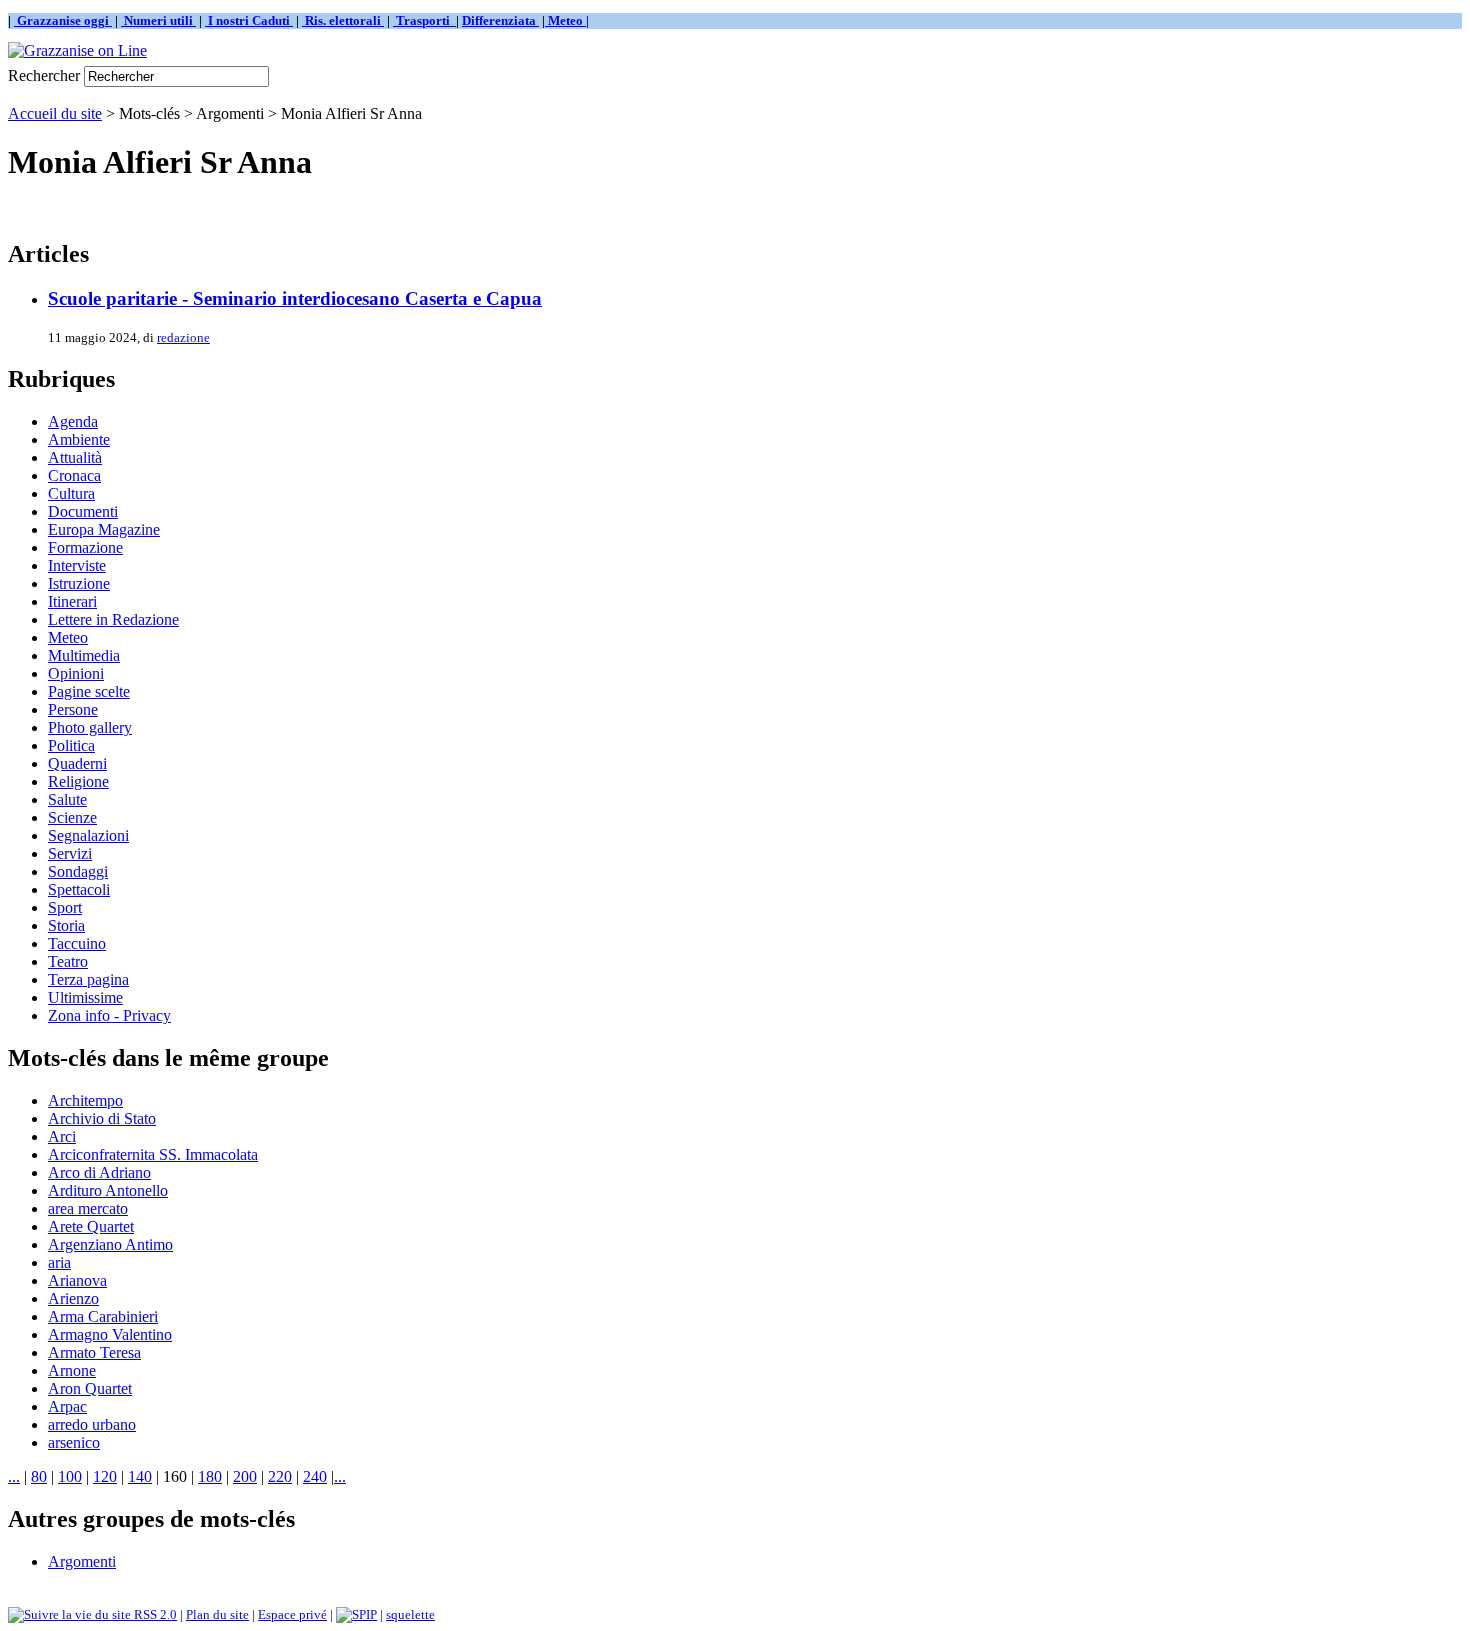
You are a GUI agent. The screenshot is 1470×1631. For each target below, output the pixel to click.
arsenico (74, 1442)
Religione (78, 781)
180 (210, 1476)
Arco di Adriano (99, 1172)
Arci (62, 1136)
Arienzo (73, 1298)
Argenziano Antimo (110, 1244)
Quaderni (77, 763)
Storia (66, 925)
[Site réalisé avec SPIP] (356, 1614)
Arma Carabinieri (103, 1316)
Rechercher (44, 75)
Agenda (73, 421)
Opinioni (76, 673)
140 (140, 1476)
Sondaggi (78, 871)
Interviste (77, 565)
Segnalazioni (88, 835)
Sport (65, 907)
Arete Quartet (91, 1226)
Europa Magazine (104, 529)
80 (39, 1476)
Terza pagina (88, 979)
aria (59, 1262)
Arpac (67, 1406)
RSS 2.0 (154, 1614)
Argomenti (82, 1561)
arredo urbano (92, 1424)
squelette (410, 1614)
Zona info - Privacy (109, 1015)
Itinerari (72, 601)
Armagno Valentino (110, 1334)
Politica (71, 745)
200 (245, 1476)
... (14, 1476)
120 (105, 1476)
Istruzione (79, 583)
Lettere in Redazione (113, 619)
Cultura (71, 493)
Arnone (72, 1370)
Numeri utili (158, 20)
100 (70, 1476)
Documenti (83, 511)
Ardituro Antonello (108, 1190)
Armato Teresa (94, 1352)
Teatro (68, 961)
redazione (183, 337)
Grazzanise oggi (63, 20)
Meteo (68, 637)
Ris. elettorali (343, 20)
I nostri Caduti (249, 20)
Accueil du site (55, 113)
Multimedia (84, 655)
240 (315, 1476)
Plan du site (217, 1614)
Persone (73, 709)
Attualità (75, 457)
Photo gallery (90, 727)
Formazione (85, 547)
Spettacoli (79, 889)
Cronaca (74, 475)
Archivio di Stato (102, 1118)
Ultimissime (85, 997)
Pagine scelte (89, 691)
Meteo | (567, 20)
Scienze (72, 817)
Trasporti (424, 20)
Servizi (70, 853)
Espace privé (292, 1614)
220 (280, 1476)
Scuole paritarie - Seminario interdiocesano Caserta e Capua (295, 298)
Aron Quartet (90, 1388)
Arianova (77, 1280)
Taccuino (77, 943)
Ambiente (79, 439)
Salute (67, 799)
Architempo (85, 1100)
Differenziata (500, 20)
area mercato (88, 1208)
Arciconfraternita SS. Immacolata (153, 1154)
